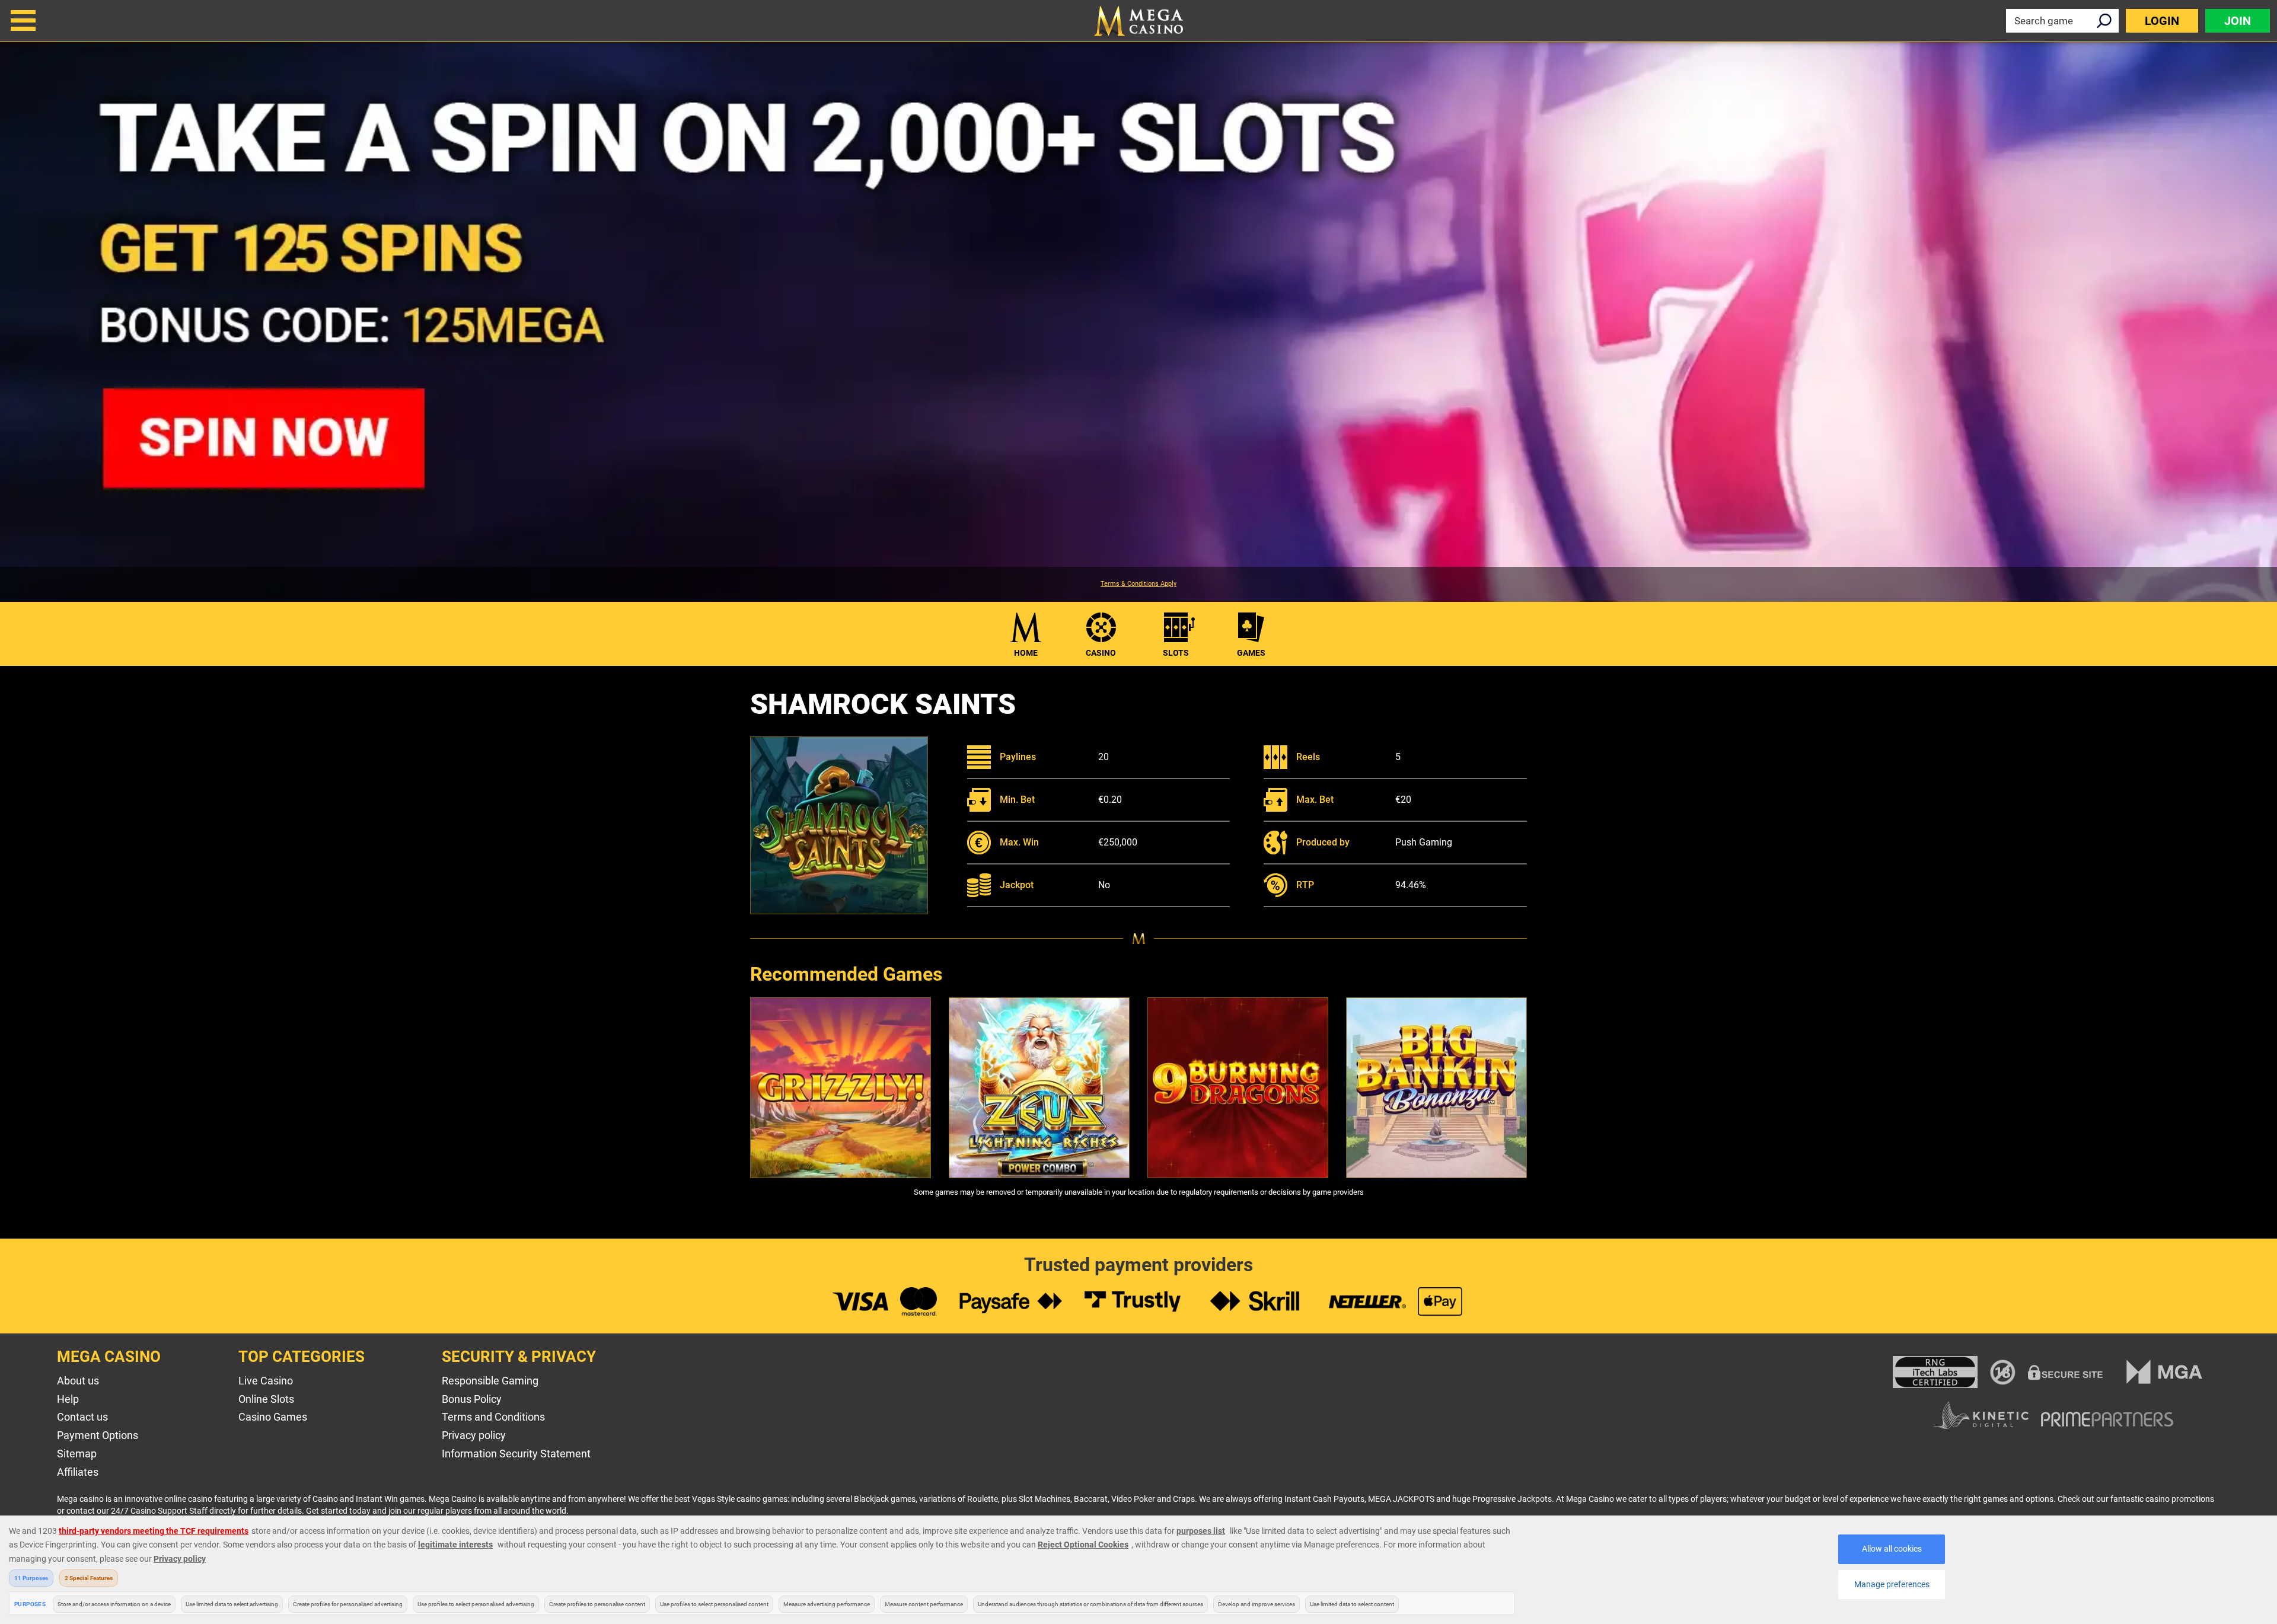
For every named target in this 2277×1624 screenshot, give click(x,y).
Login (2162, 21)
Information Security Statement (516, 1454)
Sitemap (77, 1454)
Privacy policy (474, 1435)
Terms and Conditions (493, 1417)
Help (68, 1399)
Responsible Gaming (490, 1381)
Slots (1176, 653)
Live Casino (266, 1381)
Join (2238, 21)
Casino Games (273, 1417)
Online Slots (266, 1399)
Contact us (82, 1417)
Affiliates (78, 1472)
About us (78, 1381)
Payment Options (98, 1435)
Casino (1101, 653)
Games (1251, 653)
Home (1026, 653)
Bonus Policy (472, 1399)
